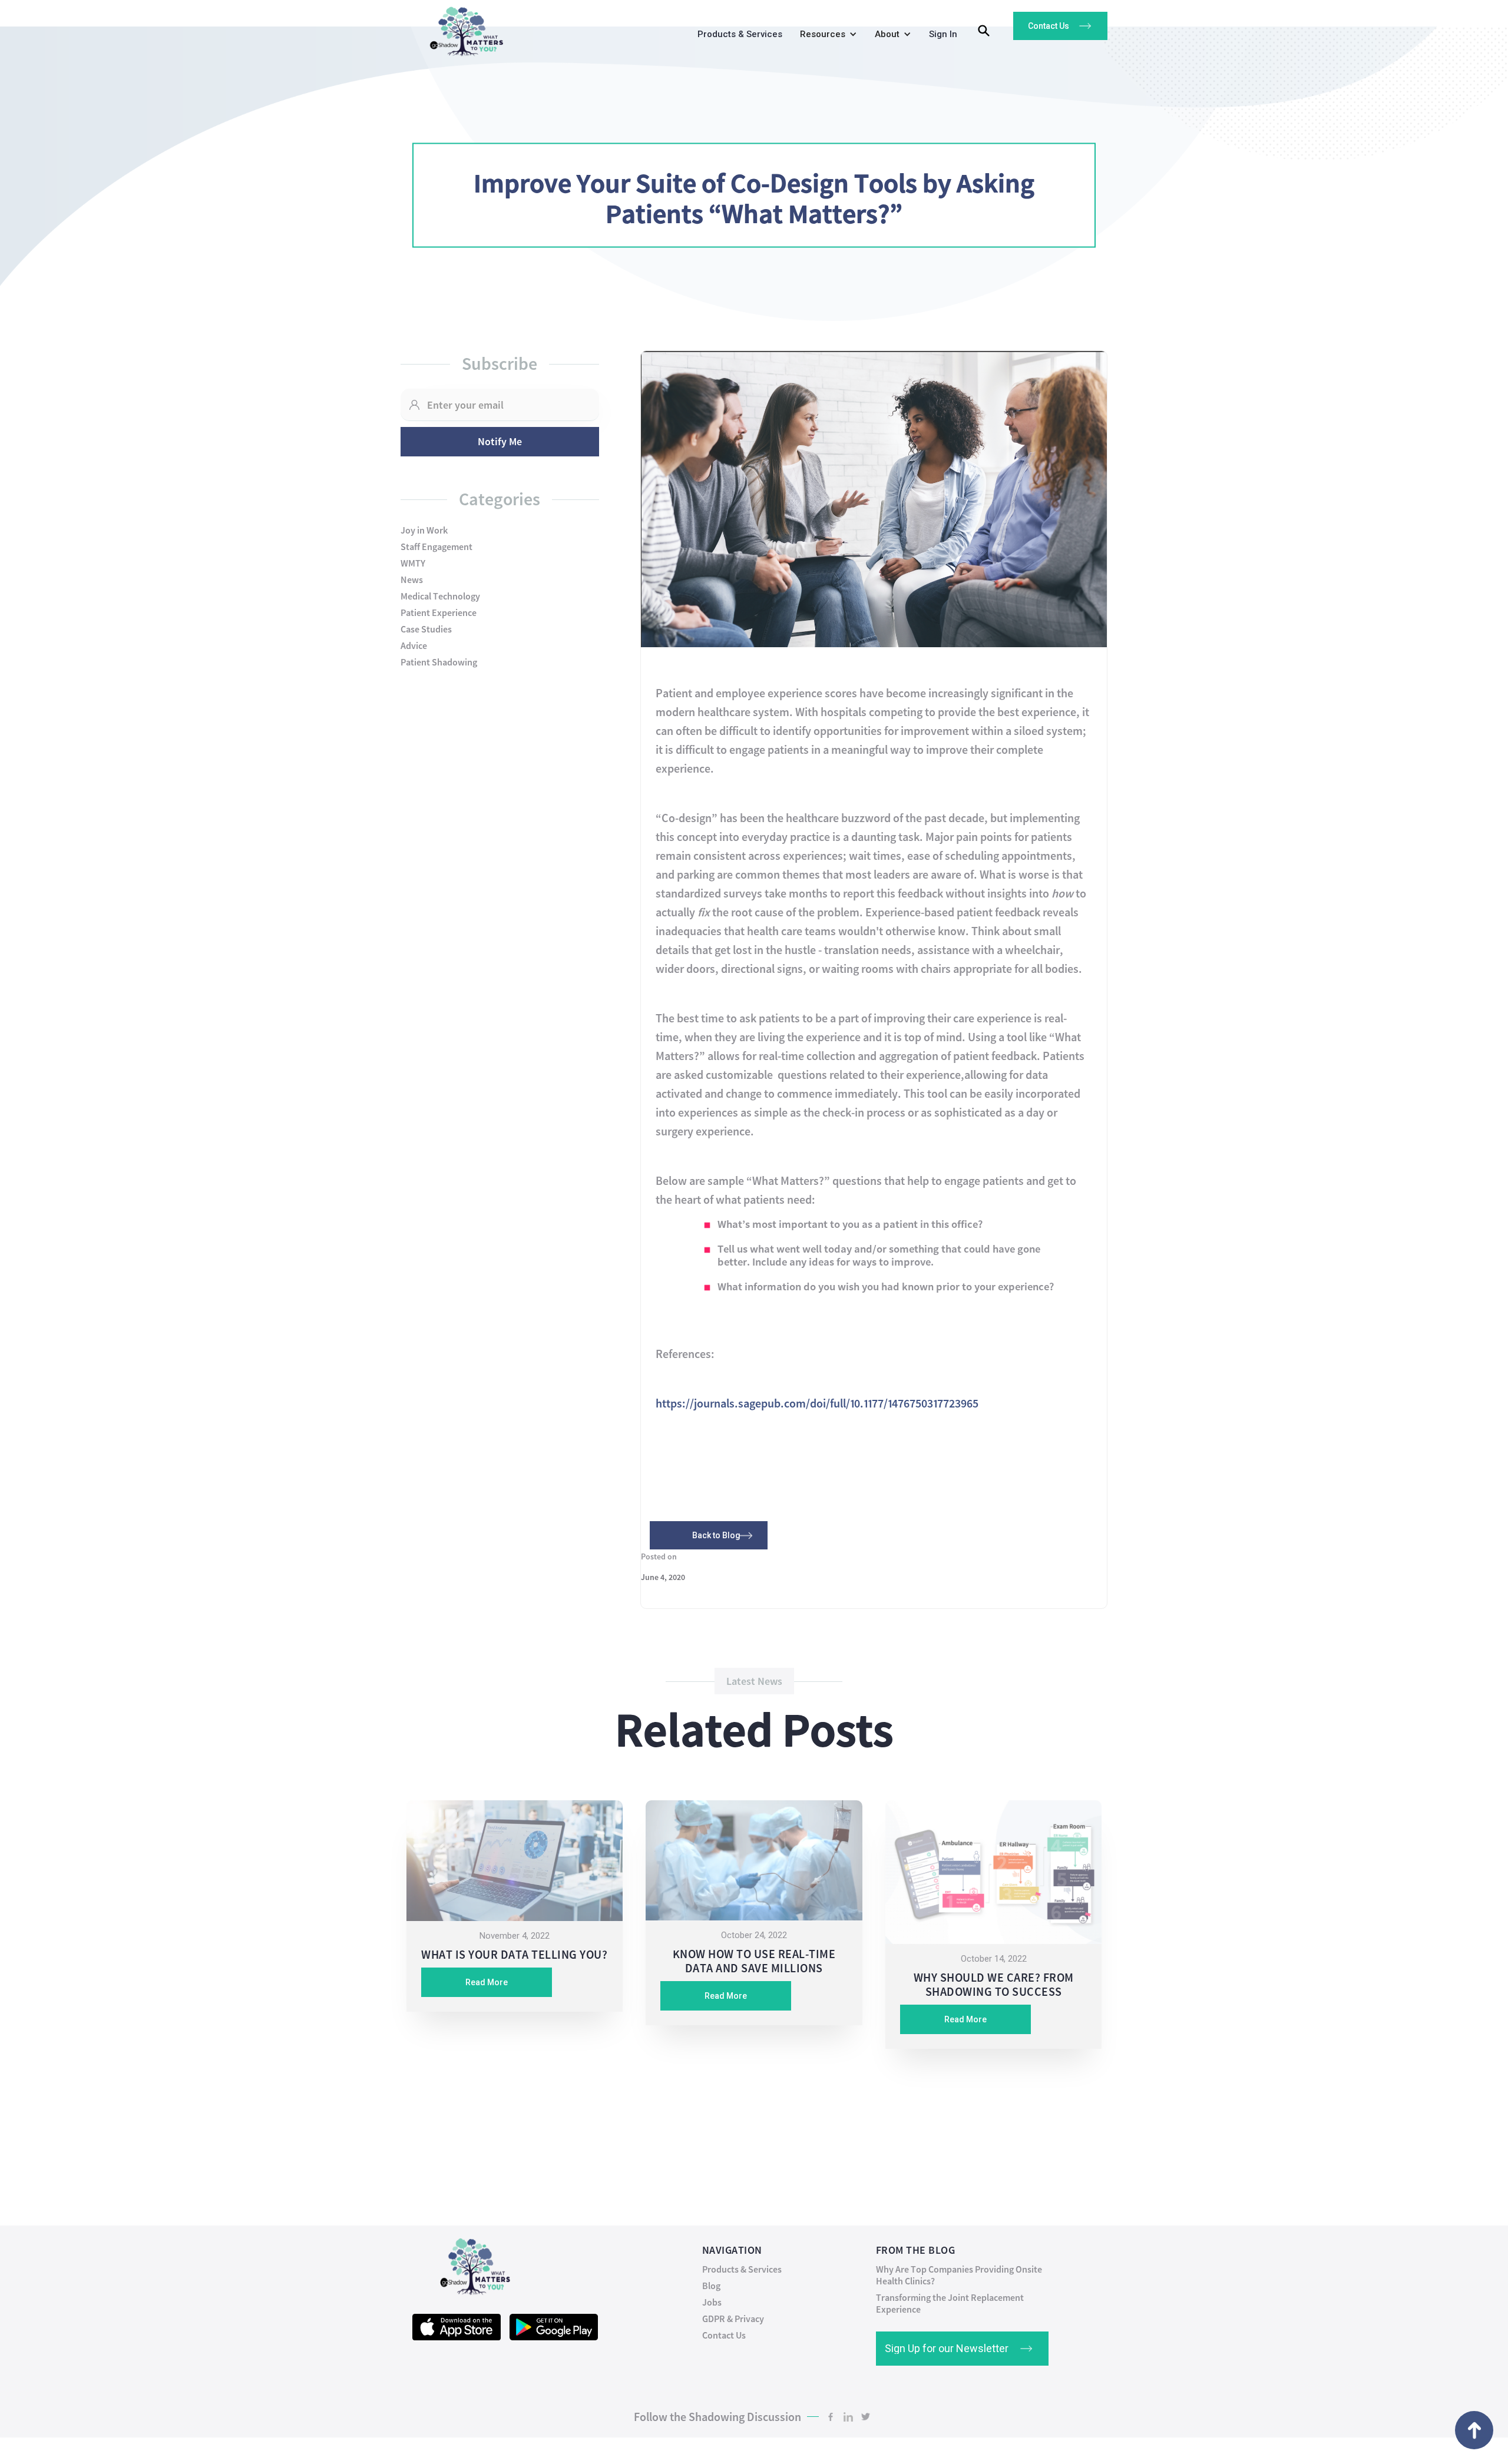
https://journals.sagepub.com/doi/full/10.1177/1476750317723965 (817, 1403)
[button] (826, 37)
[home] (462, 29)
